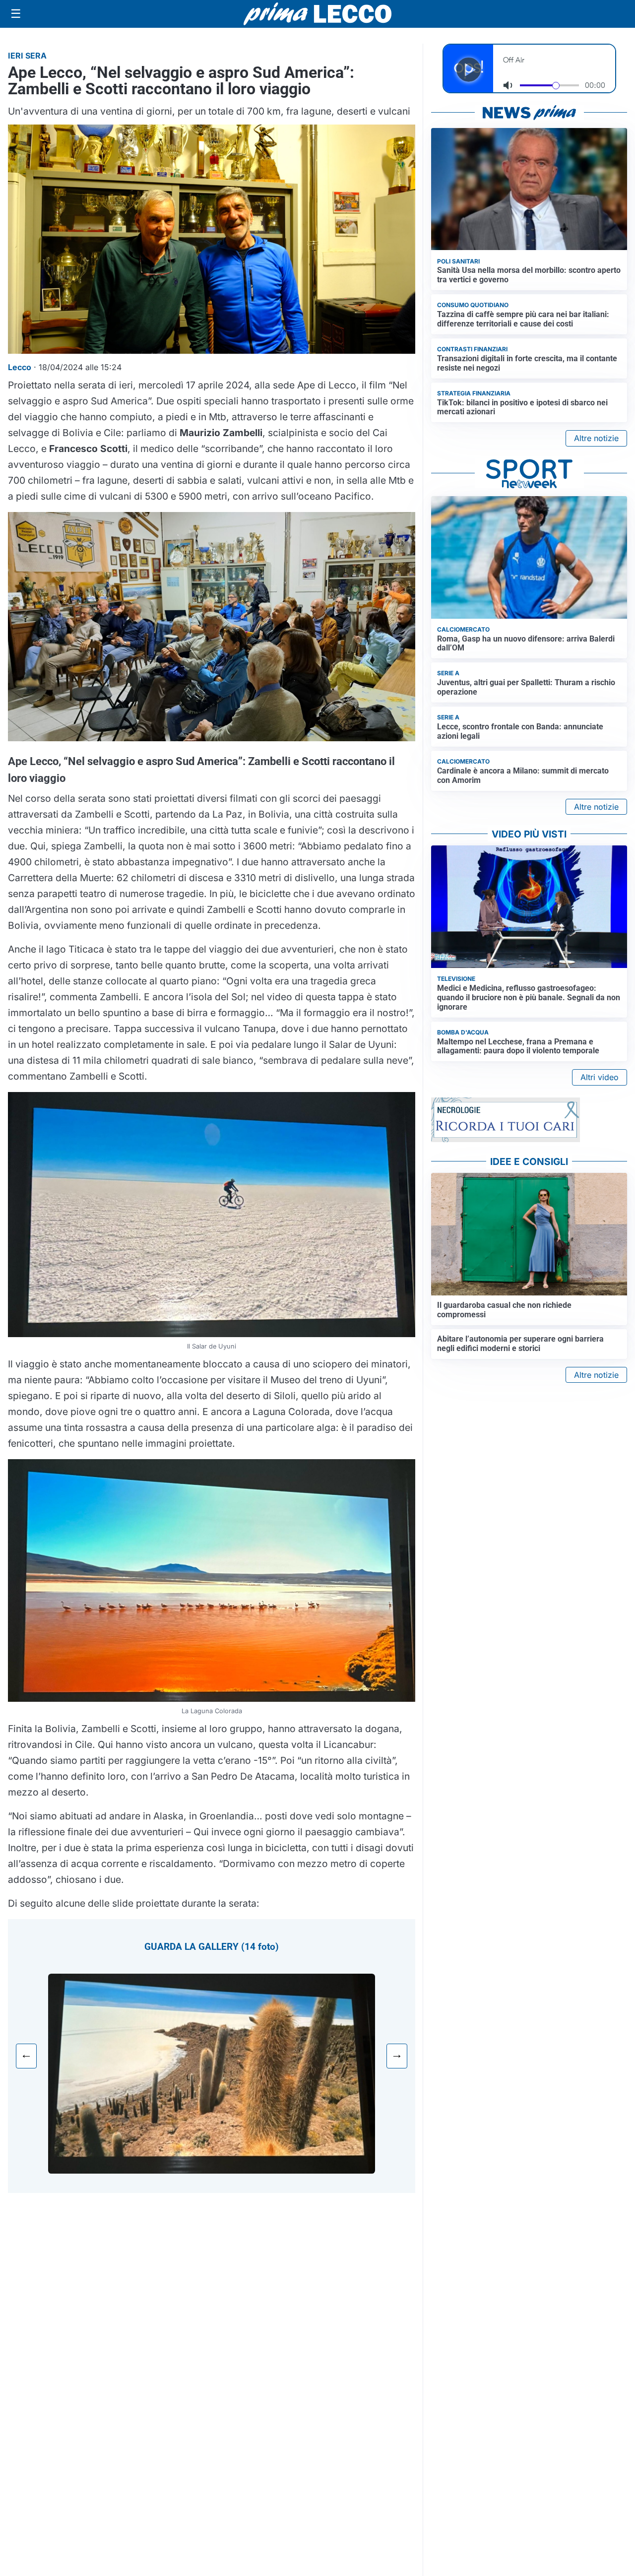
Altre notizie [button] (596, 438)
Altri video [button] (600, 1077)
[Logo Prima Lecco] (317, 14)
